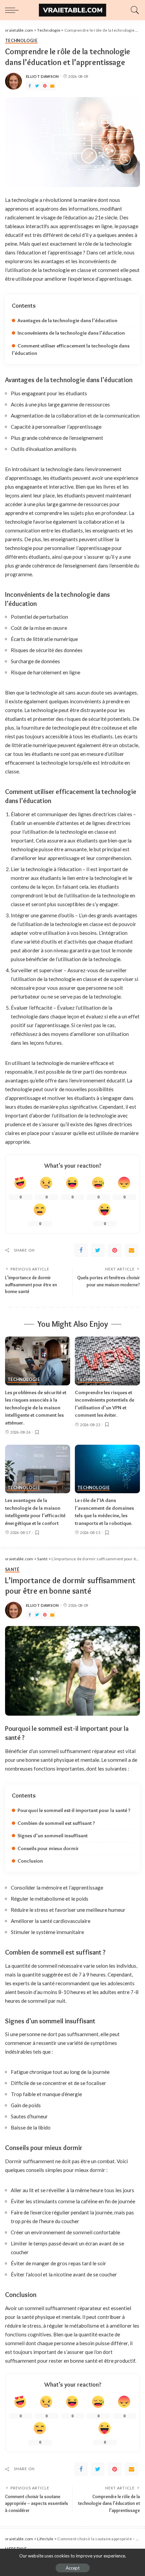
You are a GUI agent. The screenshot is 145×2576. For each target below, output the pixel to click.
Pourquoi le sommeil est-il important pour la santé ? (74, 1810)
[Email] (52, 86)
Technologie (21, 41)
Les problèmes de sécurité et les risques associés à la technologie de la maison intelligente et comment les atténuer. (36, 1408)
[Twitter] (37, 86)
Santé (12, 1570)
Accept (73, 2568)
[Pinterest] (45, 86)
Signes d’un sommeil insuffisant (53, 1836)
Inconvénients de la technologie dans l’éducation (71, 333)
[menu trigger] (13, 10)
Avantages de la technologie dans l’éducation (67, 320)
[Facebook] (30, 86)
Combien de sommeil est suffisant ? (56, 1823)
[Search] (133, 10)
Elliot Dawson (42, 76)
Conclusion (30, 1861)
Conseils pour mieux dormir (48, 1848)
